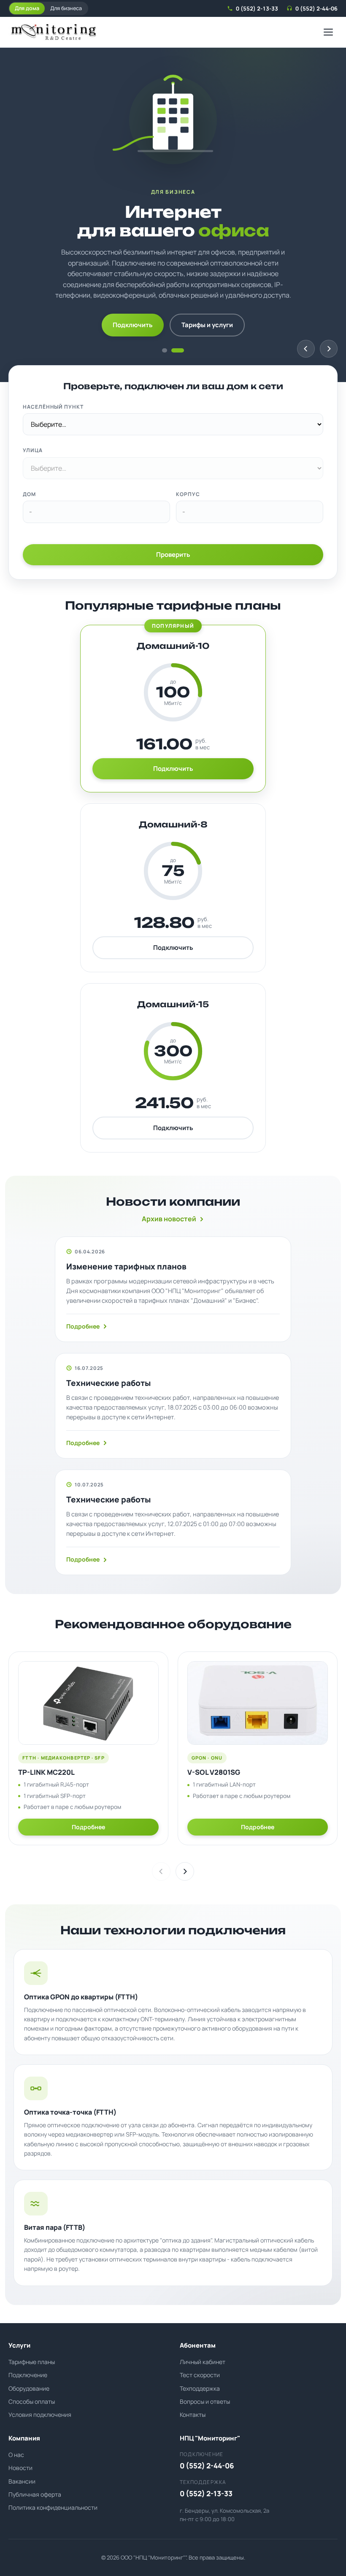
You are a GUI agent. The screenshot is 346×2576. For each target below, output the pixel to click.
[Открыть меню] (328, 32)
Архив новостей (169, 1219)
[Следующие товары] (185, 1871)
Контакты (193, 2415)
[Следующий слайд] (329, 349)
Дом (29, 494)
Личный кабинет (203, 2362)
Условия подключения (40, 2415)
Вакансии (22, 2481)
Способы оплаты (32, 2401)
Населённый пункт (53, 407)
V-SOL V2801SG (214, 1772)
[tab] (165, 350)
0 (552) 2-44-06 (316, 8)
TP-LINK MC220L (46, 1772)
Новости (20, 2468)
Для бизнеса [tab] (66, 8)
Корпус (188, 494)
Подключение (28, 2375)
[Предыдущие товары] (161, 1871)
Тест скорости (200, 2375)
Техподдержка (200, 2388)
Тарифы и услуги (207, 325)
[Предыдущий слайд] (306, 349)
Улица (33, 450)
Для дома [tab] (27, 8)
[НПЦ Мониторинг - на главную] (53, 32)
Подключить (133, 325)
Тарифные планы (32, 2362)
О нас (16, 2455)
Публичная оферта (35, 2494)
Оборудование (29, 2388)
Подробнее (83, 1326)
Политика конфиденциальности (53, 2507)
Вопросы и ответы (205, 2401)
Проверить (173, 555)
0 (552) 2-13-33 (257, 8)
